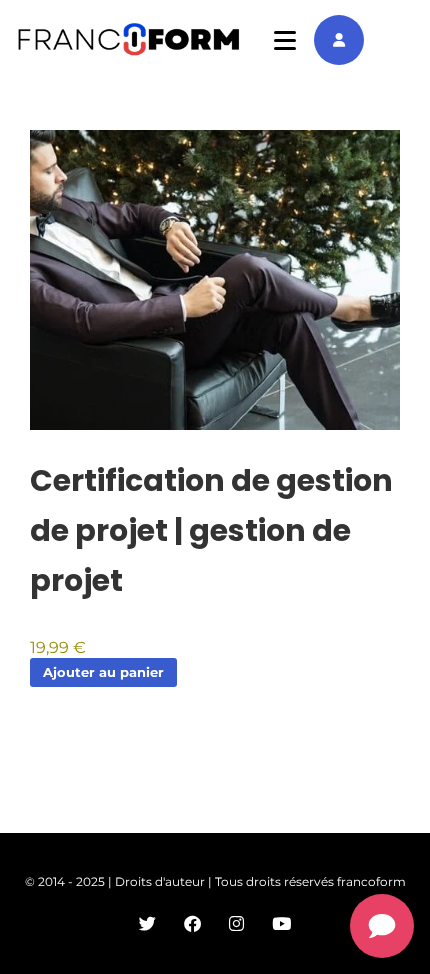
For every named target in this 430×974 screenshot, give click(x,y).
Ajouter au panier (103, 672)
